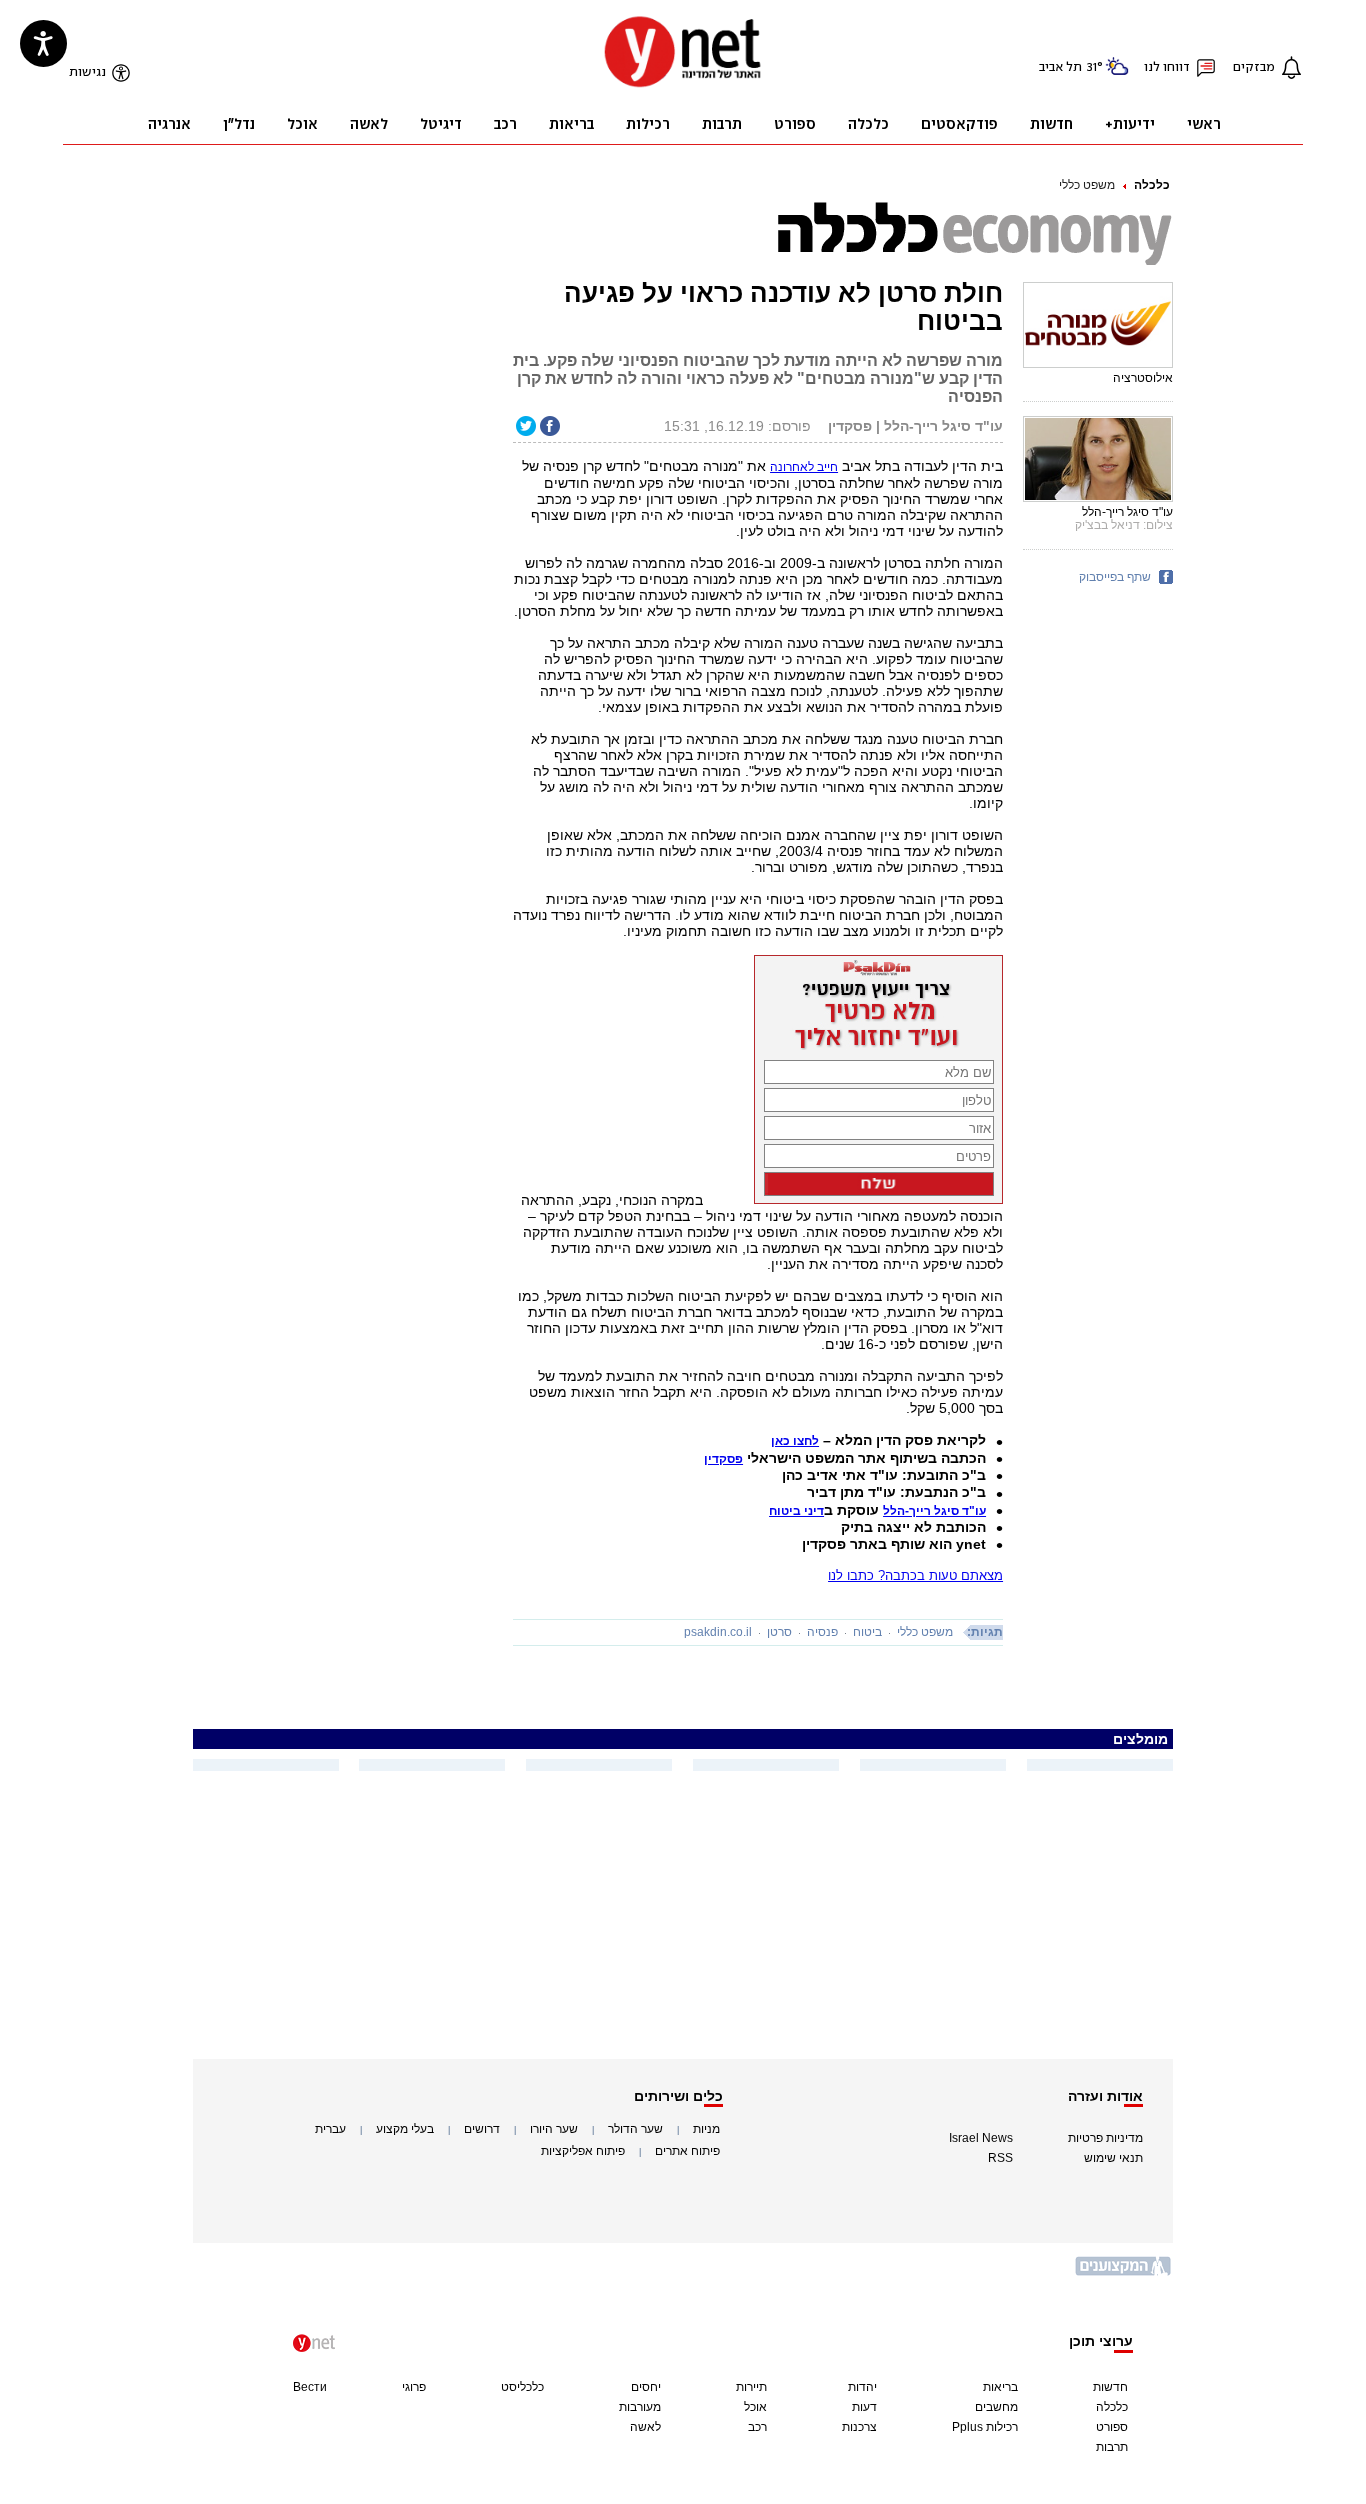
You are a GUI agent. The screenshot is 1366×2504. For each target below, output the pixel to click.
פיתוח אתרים (687, 2151)
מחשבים (996, 2407)
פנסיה (822, 1632)
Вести (310, 2387)
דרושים (482, 2129)
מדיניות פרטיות (1105, 2138)
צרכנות (859, 2427)
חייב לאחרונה (804, 467)
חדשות (1110, 2387)
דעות (864, 2407)
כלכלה (1152, 185)
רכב (757, 2427)
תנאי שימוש (1113, 2158)
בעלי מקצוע (405, 2129)
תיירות (751, 2387)
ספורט (1112, 2427)
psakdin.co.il (718, 1632)
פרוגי (414, 2387)
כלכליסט (522, 2387)
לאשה (645, 2427)
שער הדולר (635, 2129)
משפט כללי (1087, 185)
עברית (330, 2129)
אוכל (755, 2407)
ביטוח (867, 1632)
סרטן (779, 1632)
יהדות (862, 2387)
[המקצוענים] (1124, 2273)
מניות (706, 2129)
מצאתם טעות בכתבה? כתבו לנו (915, 1575)
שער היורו (554, 2129)
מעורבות (640, 2407)
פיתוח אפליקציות (583, 2151)
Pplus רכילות (985, 2427)
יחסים (646, 2387)
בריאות (1000, 2387)
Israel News (981, 2138)
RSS (1000, 2158)
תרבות (1112, 2447)
